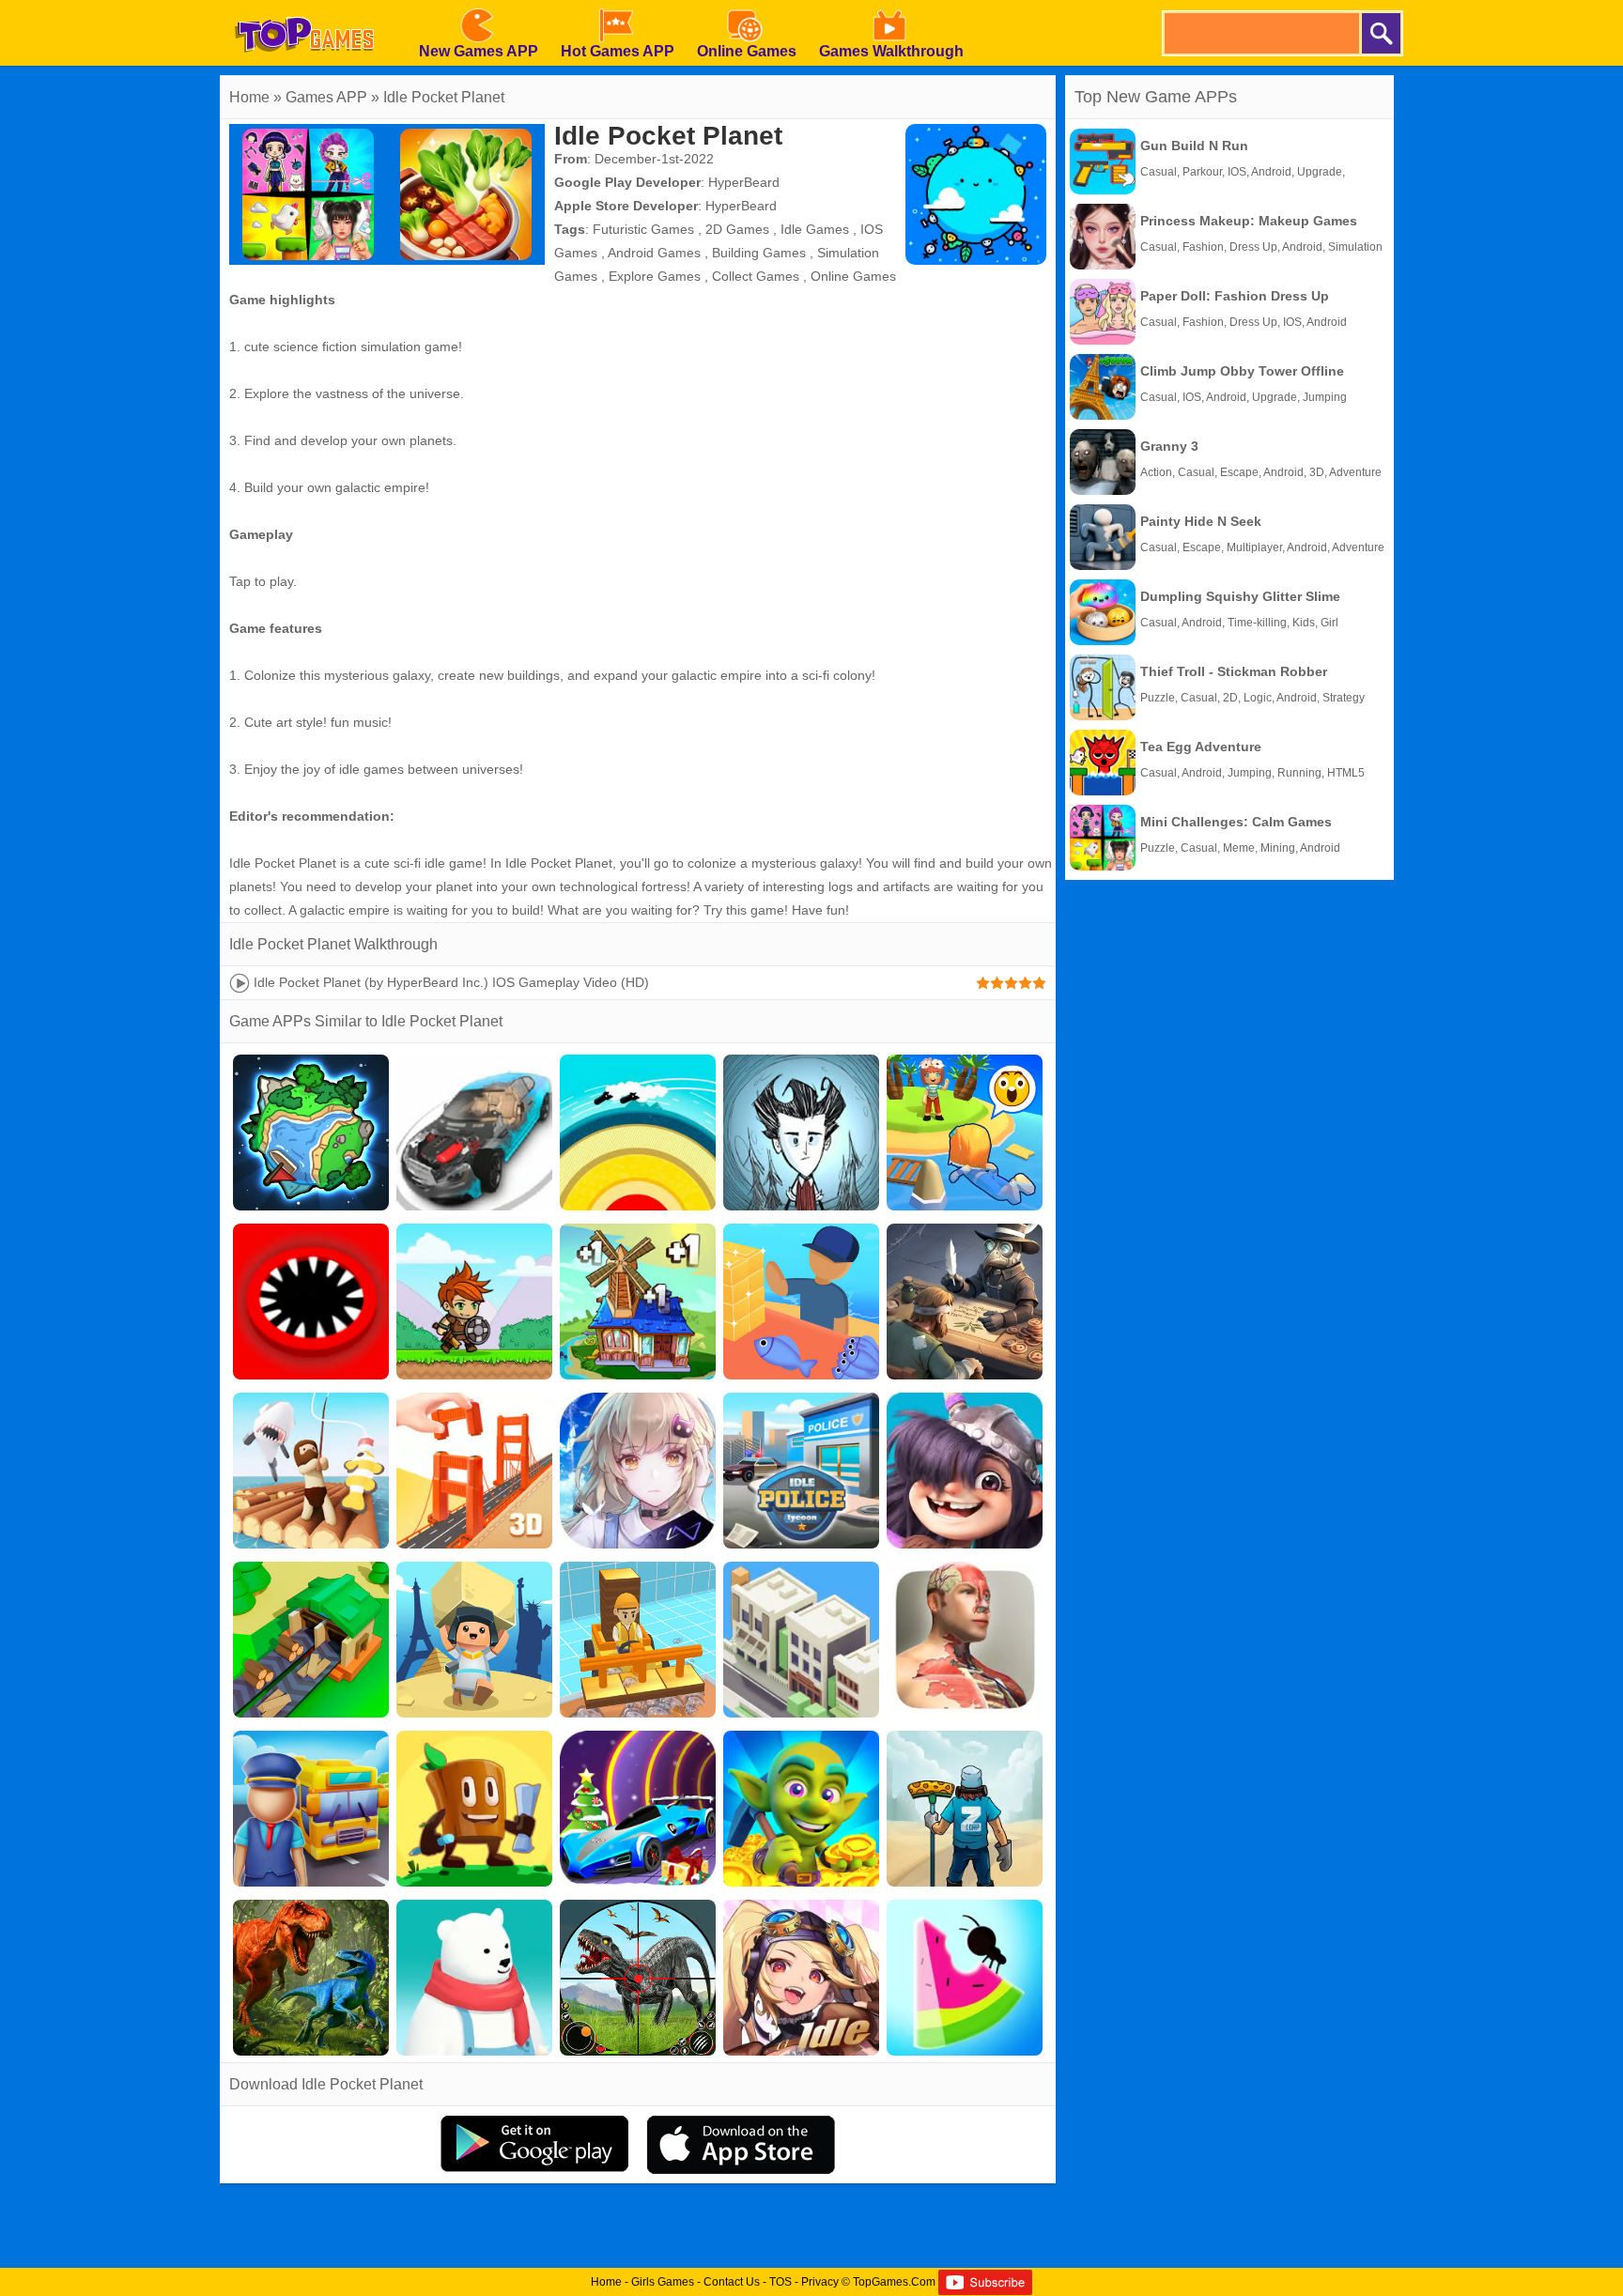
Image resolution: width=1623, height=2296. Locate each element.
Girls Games (663, 2282)
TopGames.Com (894, 2282)
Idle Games (815, 229)
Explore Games (655, 276)
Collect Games (756, 276)
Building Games (759, 253)
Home (249, 97)
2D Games (737, 229)
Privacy (820, 2282)
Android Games (654, 253)
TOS (781, 2282)
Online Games (853, 276)
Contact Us (732, 2282)
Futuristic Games (643, 229)
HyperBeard (744, 182)
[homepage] (304, 7)
